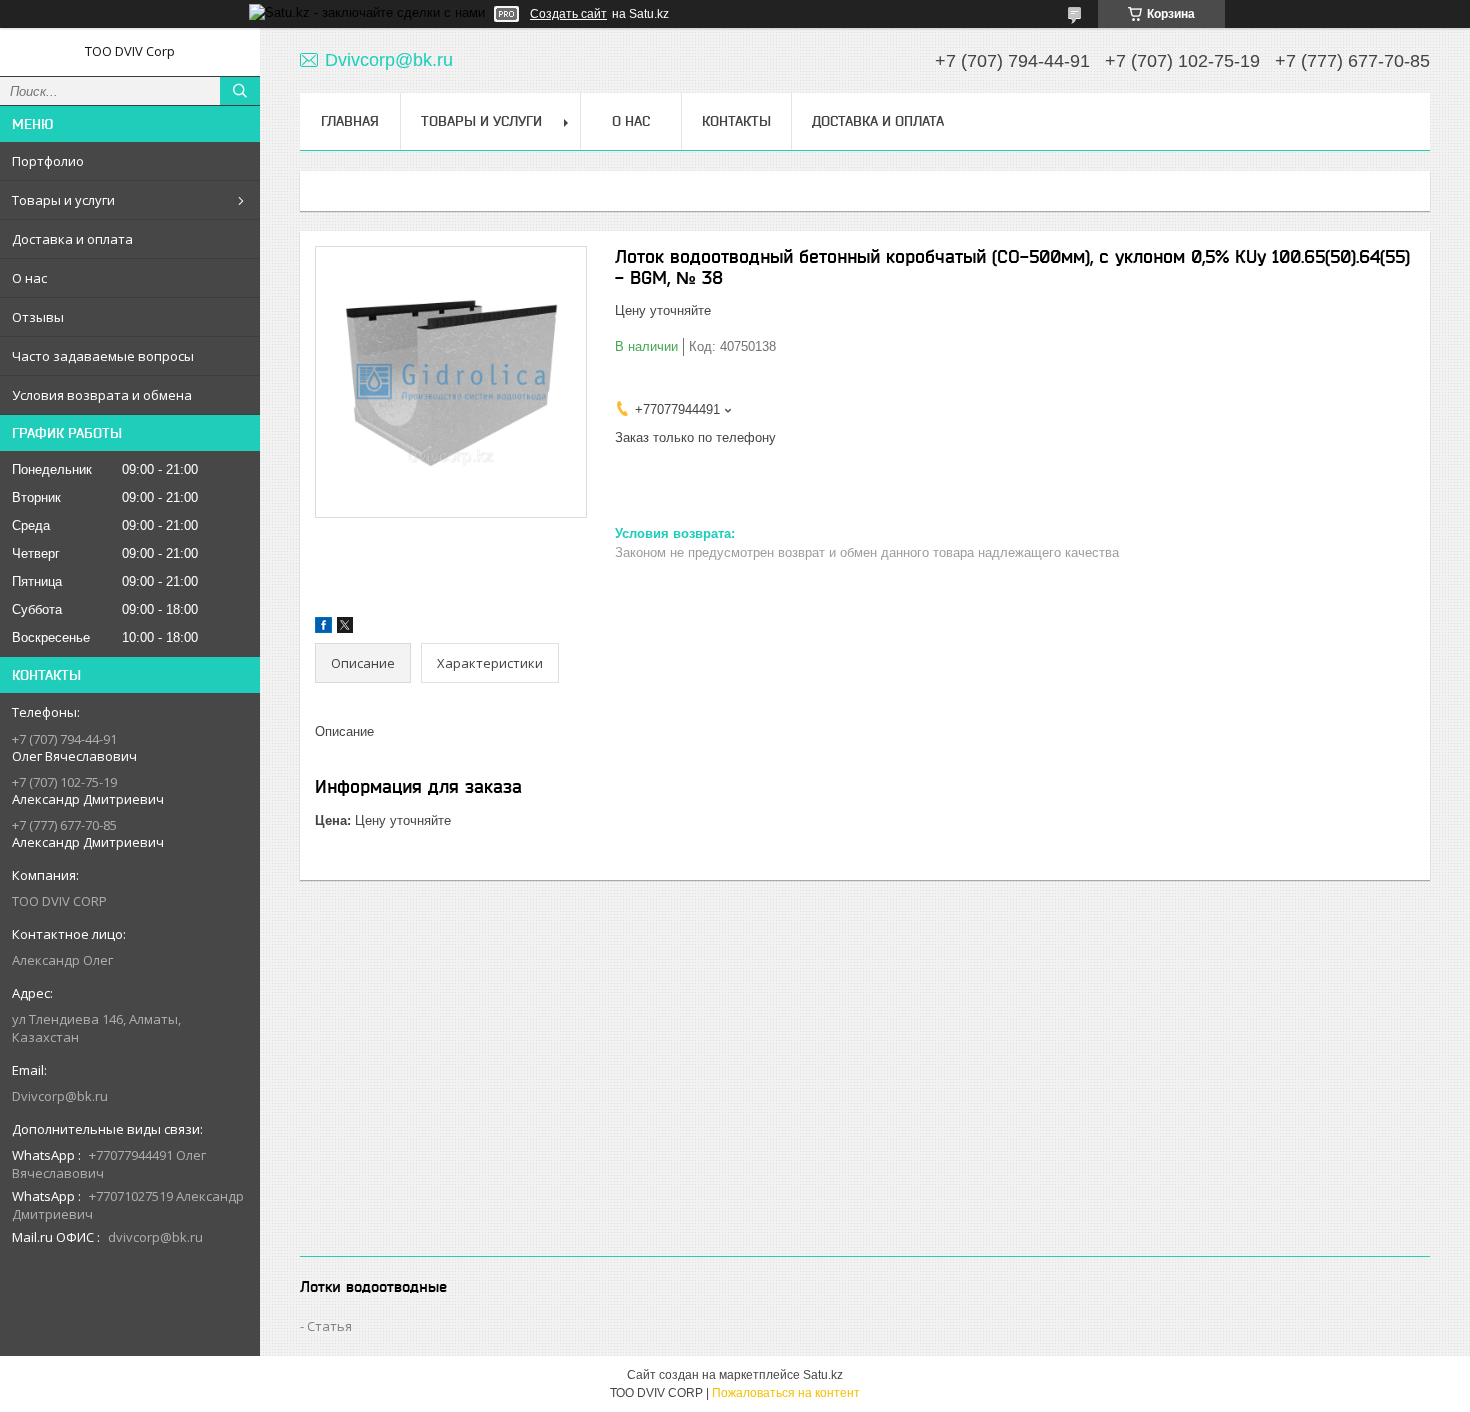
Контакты (736, 121)
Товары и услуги (63, 200)
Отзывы (38, 317)
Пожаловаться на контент (786, 1393)
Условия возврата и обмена (102, 395)
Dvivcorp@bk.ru (60, 1096)
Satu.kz (823, 1375)
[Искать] (240, 91)
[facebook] (323, 628)
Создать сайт (568, 14)
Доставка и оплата (72, 239)
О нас (29, 278)
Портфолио (48, 161)
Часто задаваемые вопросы (103, 356)
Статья (329, 1326)
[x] (345, 628)
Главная (350, 121)
